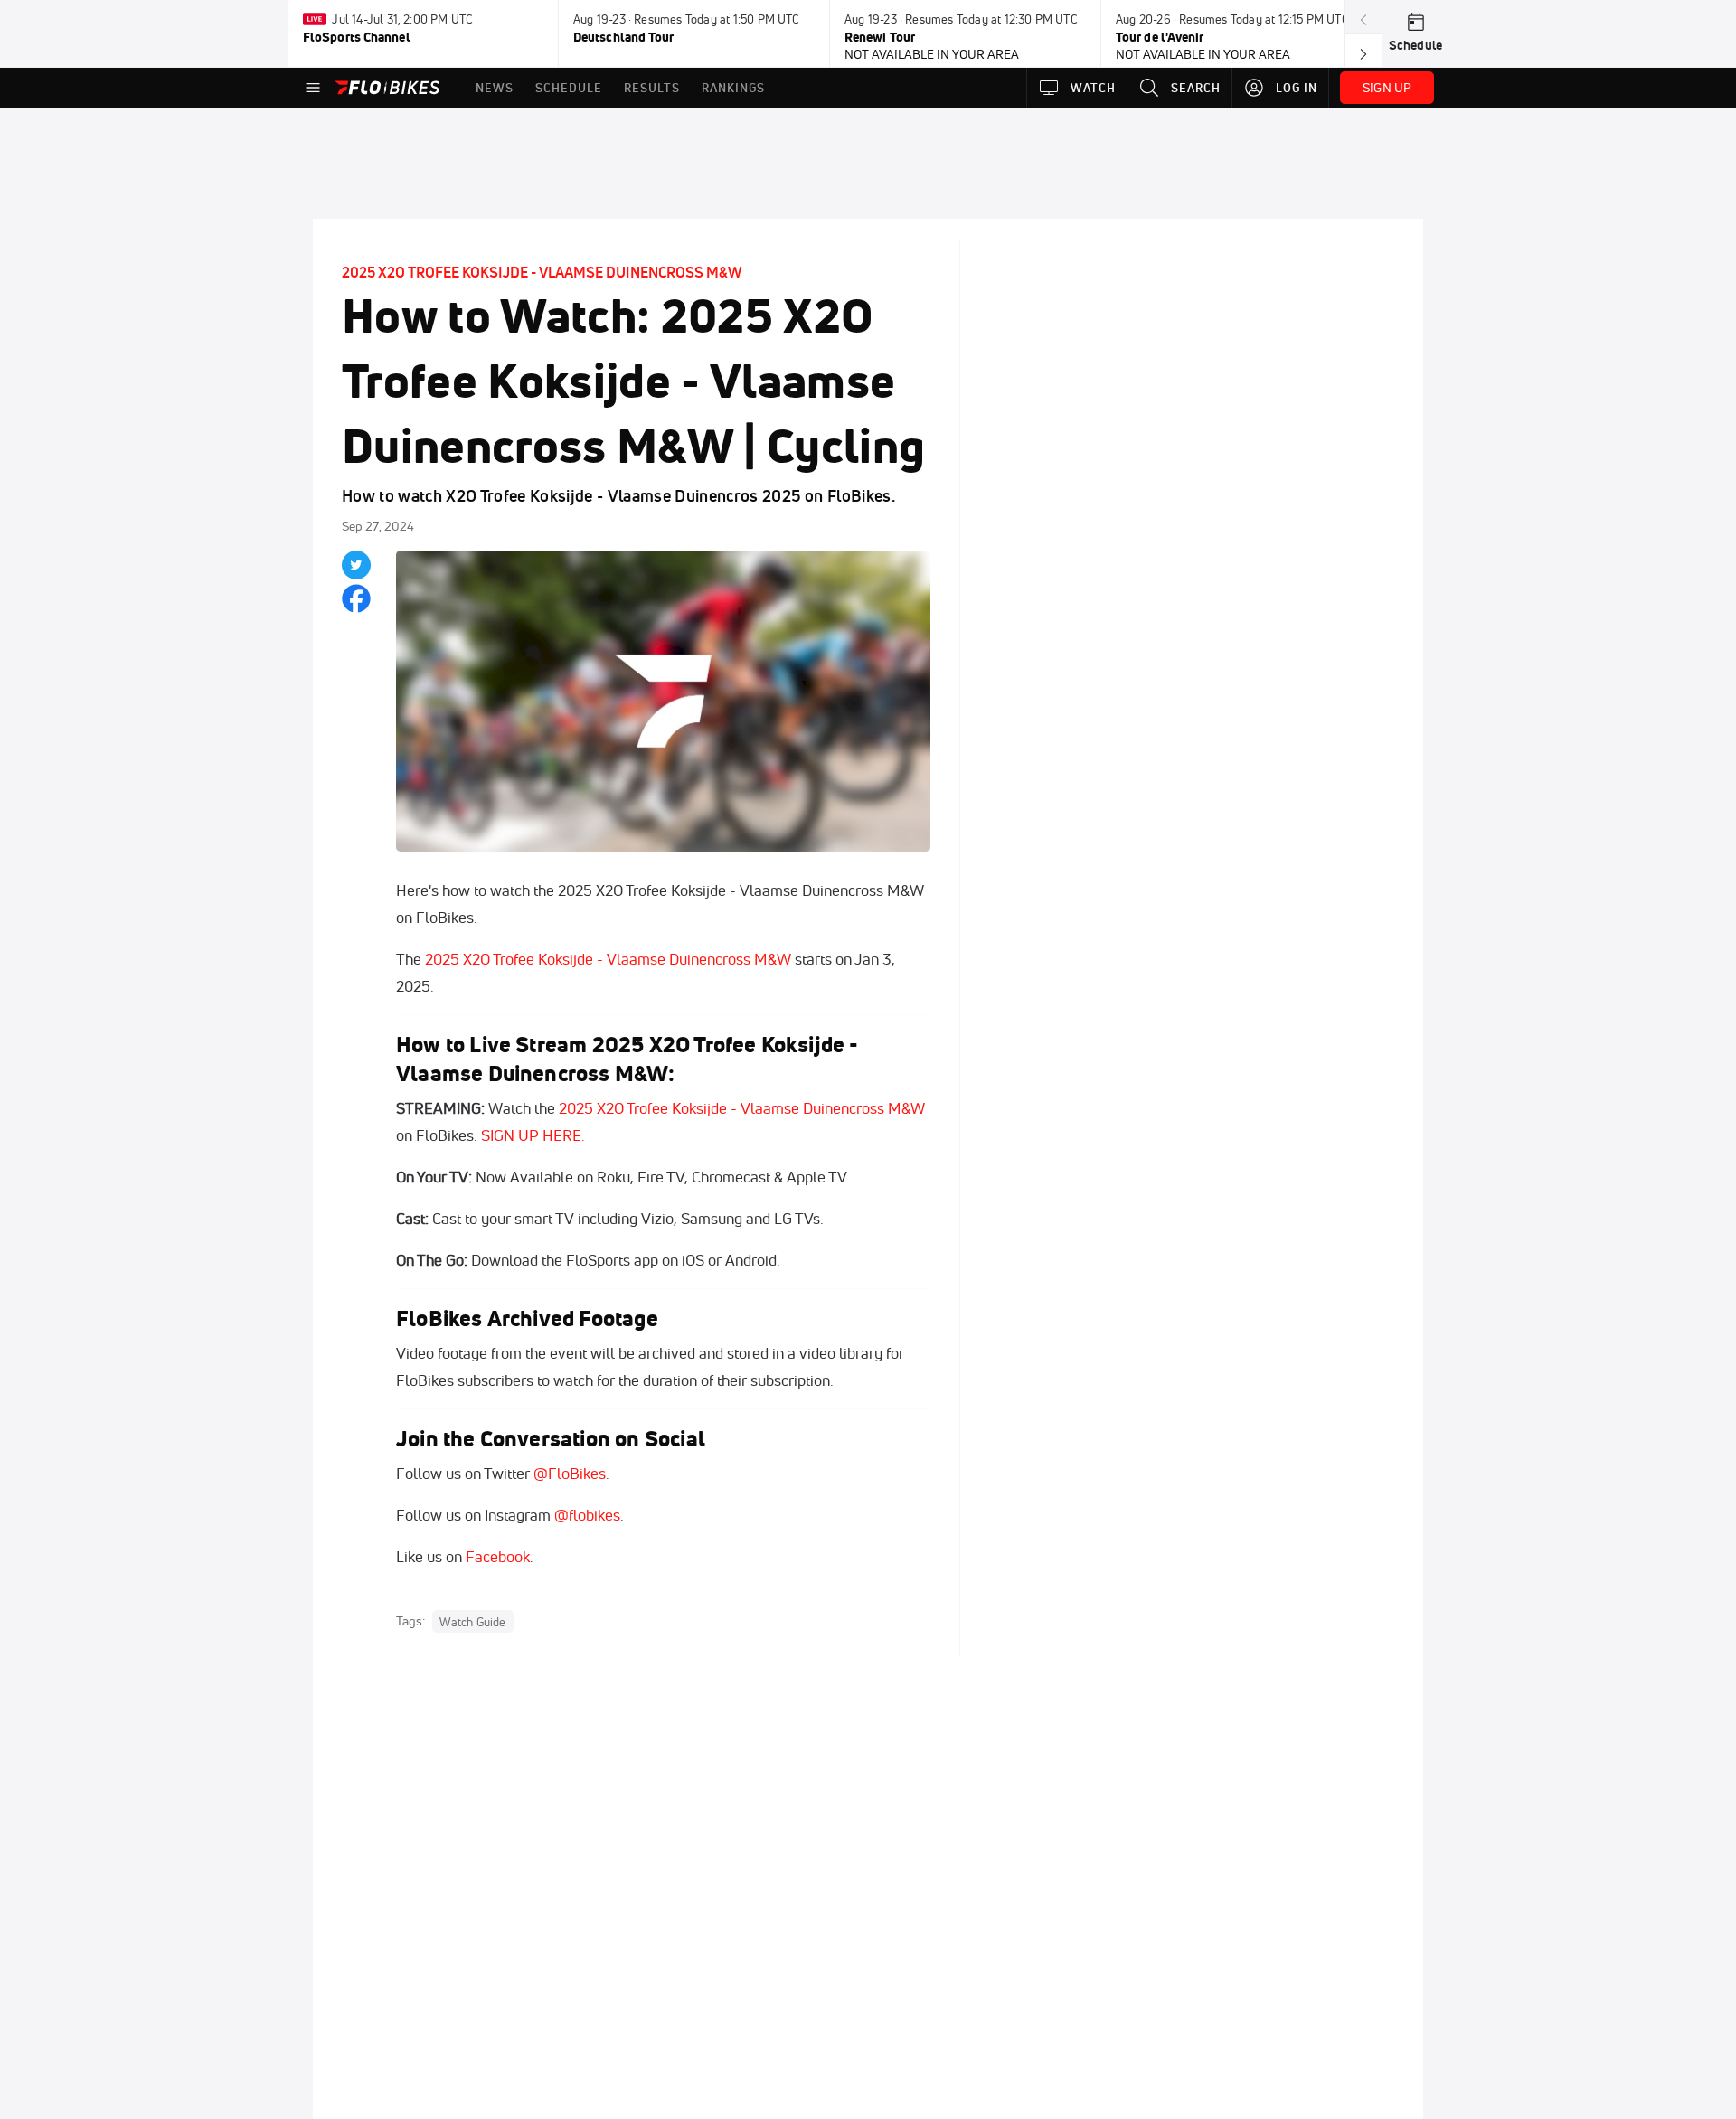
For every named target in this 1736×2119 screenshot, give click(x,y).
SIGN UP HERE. (533, 1135)
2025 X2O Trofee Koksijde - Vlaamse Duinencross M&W (542, 272)
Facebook (498, 1556)
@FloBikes (570, 1473)
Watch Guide (472, 1622)
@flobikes (587, 1515)
